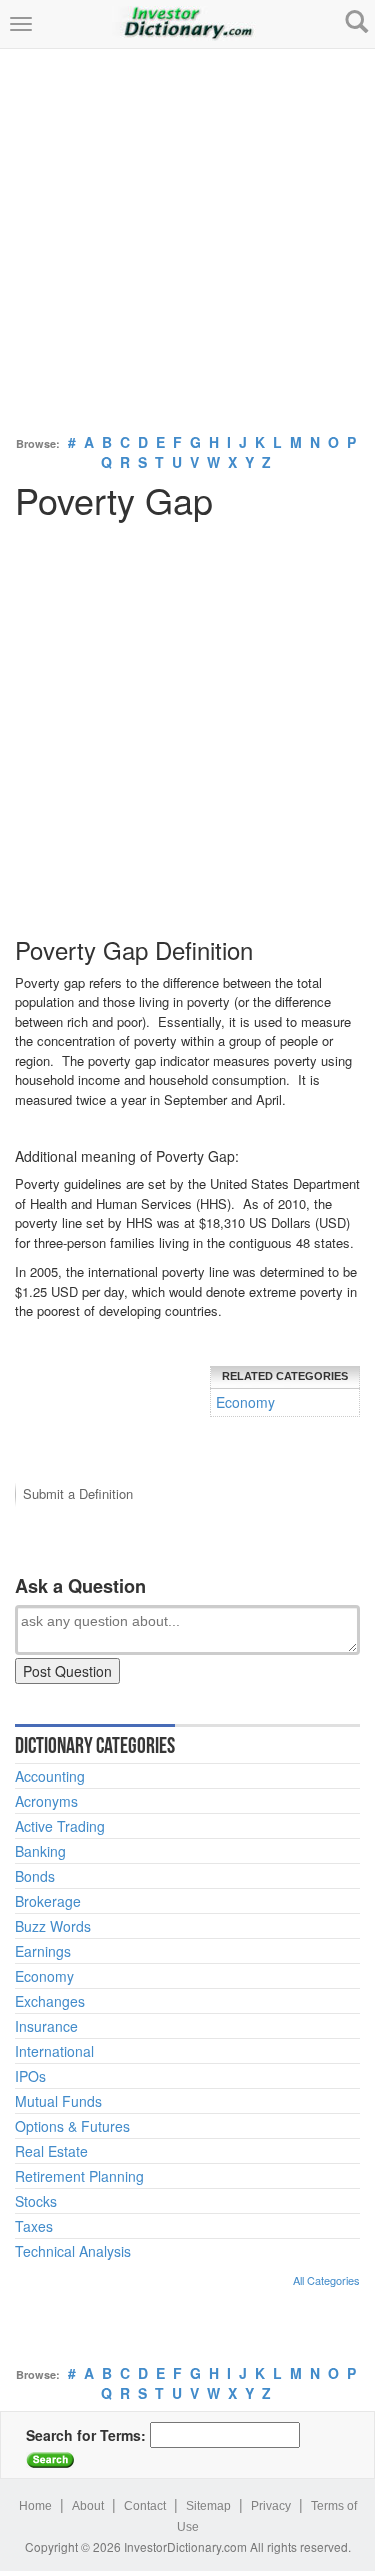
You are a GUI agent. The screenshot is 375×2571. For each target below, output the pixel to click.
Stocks (36, 2201)
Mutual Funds (58, 2101)
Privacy (271, 2506)
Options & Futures (72, 2126)
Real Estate (51, 2151)
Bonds (35, 1876)
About (88, 2506)
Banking (40, 1851)
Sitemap (208, 2506)
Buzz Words (53, 1926)
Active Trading (60, 1826)
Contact (145, 2506)
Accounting (50, 1776)
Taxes (34, 2226)
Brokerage (48, 1901)
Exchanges (50, 2001)
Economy (245, 1402)
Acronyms (46, 1801)
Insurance (46, 2026)
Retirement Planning (79, 2176)
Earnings (43, 1951)
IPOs (30, 2076)
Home (35, 2506)
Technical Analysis (73, 2251)
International (54, 2051)
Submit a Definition (78, 1493)
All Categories (326, 2280)
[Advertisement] (187, 236)
